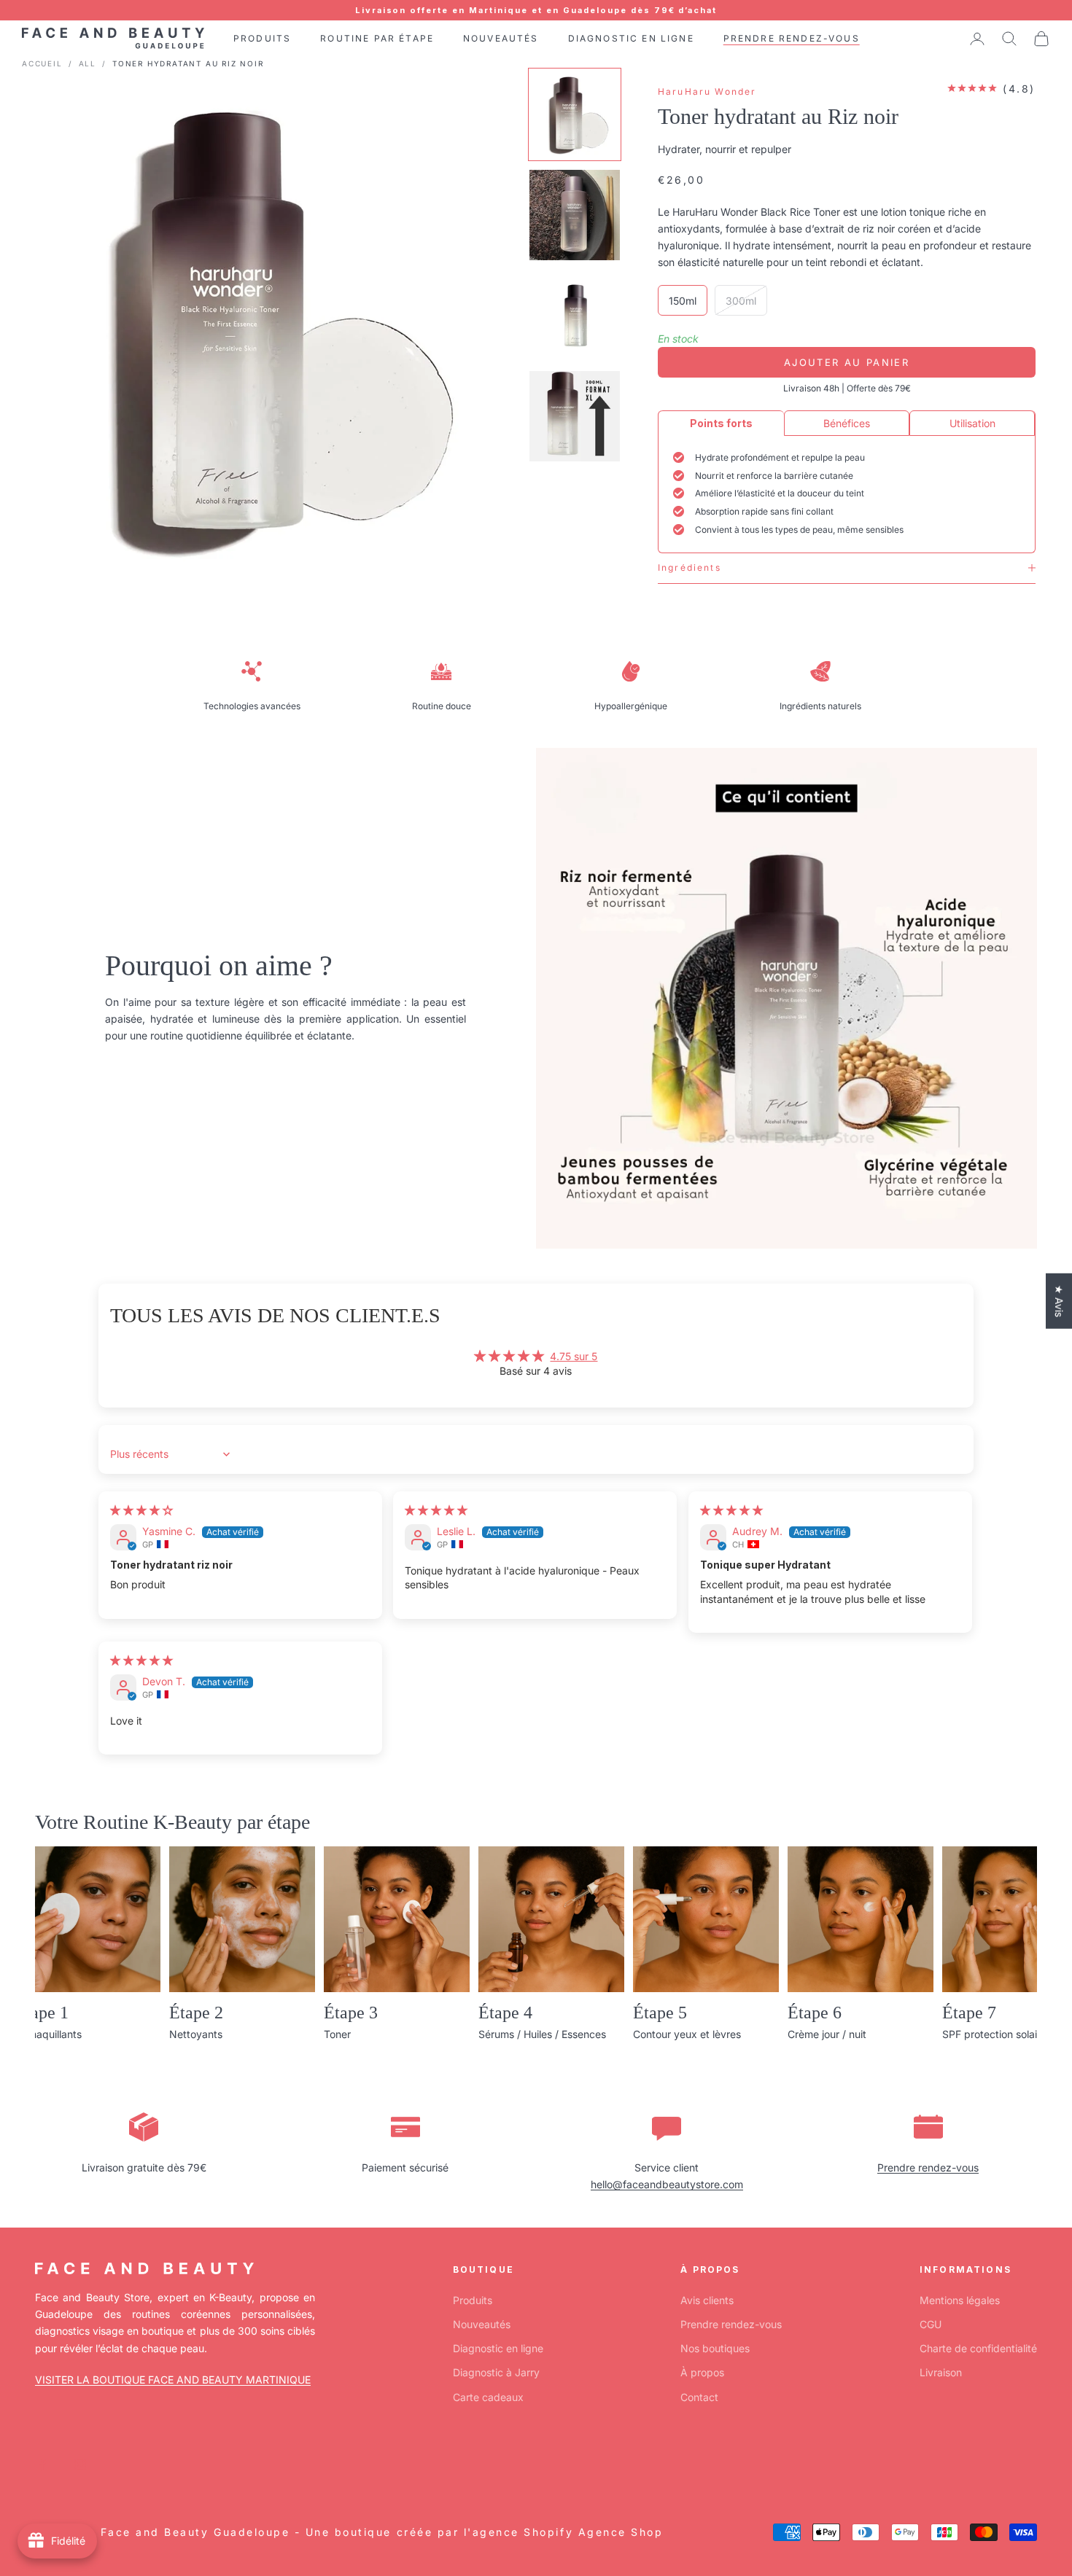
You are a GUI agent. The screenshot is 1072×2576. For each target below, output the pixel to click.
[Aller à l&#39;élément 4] (575, 416)
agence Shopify (523, 2532)
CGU (931, 2324)
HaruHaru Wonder (707, 91)
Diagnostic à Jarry (496, 2372)
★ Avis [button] (1059, 1301)
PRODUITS (262, 38)
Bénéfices (847, 423)
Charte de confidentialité (978, 2348)
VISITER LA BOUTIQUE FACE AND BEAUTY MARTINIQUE (173, 2380)
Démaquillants (48, 2034)
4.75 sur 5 (574, 1356)
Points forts (721, 423)
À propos (702, 2372)
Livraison (941, 2372)
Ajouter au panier (847, 362)
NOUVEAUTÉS (501, 38)
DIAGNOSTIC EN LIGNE (631, 38)
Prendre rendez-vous (928, 2167)
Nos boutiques (715, 2348)
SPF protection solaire (994, 2034)
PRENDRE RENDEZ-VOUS (792, 38)
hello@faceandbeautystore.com (667, 2184)
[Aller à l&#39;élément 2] (575, 215)
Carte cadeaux (488, 2397)
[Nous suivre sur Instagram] (80, 2464)
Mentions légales (960, 2300)
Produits (473, 2300)
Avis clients (707, 2300)
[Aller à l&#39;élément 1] (575, 114)
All (88, 63)
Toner (337, 2034)
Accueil (42, 63)
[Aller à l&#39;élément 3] (575, 316)
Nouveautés (482, 2324)
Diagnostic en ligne (498, 2348)
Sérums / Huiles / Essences (542, 2034)
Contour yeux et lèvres (687, 2034)
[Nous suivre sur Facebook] (42, 2464)
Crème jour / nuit (827, 2034)
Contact (699, 2397)
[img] (141, 1510)
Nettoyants (196, 2034)
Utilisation (972, 423)
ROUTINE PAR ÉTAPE (377, 38)
